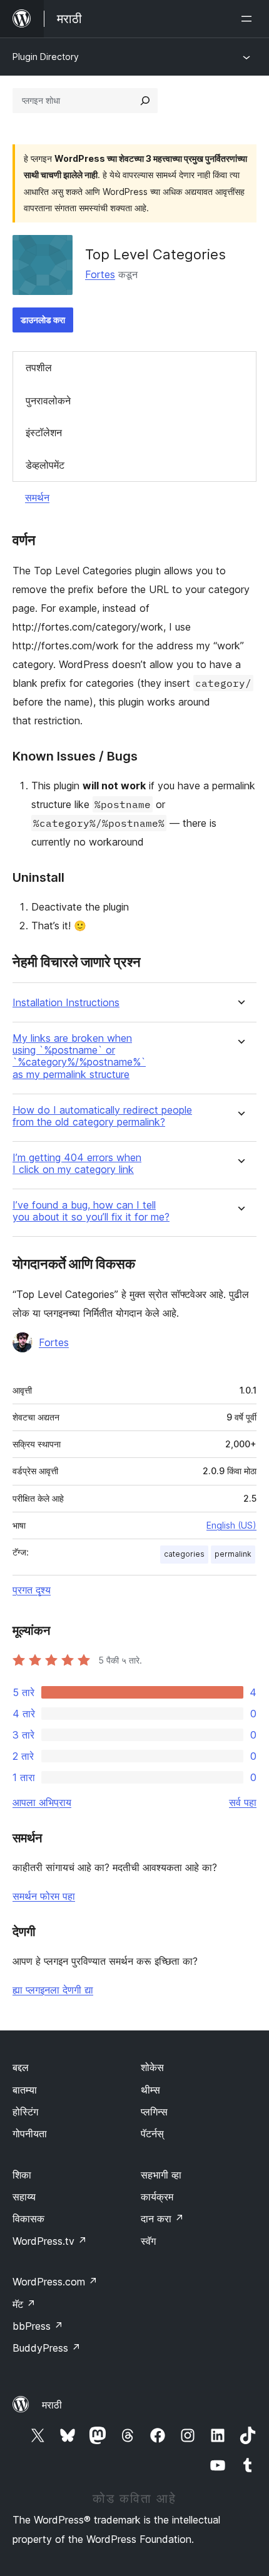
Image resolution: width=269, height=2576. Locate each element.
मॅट (24, 2304)
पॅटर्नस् (152, 2134)
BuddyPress (47, 2348)
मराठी (52, 2405)
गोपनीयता (30, 2134)
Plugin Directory (46, 57)
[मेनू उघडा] (249, 19)
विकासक (28, 2219)
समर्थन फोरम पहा (44, 1896)
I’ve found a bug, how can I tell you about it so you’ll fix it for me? (91, 1211)
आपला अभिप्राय (42, 1802)
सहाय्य (24, 2197)
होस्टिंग (25, 2112)
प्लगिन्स (154, 2112)
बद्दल (21, 2067)
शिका (22, 2175)
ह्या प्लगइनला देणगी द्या (53, 1990)
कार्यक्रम (157, 2197)
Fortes (100, 274)
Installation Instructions (66, 1003)
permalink (233, 1554)
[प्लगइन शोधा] (145, 101)
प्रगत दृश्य (32, 1590)
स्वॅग (148, 2241)
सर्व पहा (243, 1802)
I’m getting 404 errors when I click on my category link (77, 1164)
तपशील (39, 367)
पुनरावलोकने (48, 401)
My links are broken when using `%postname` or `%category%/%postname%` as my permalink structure (79, 1056)
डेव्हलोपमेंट (45, 465)
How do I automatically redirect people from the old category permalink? (102, 1116)
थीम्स (150, 2090)
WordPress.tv (50, 2241)
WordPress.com (55, 2282)
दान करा (162, 2219)
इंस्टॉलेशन (44, 432)
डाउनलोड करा (43, 320)
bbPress (38, 2326)
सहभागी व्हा (161, 2175)
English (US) (231, 1525)
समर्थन (37, 497)
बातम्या (25, 2090)
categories (184, 1554)
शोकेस (152, 2067)
